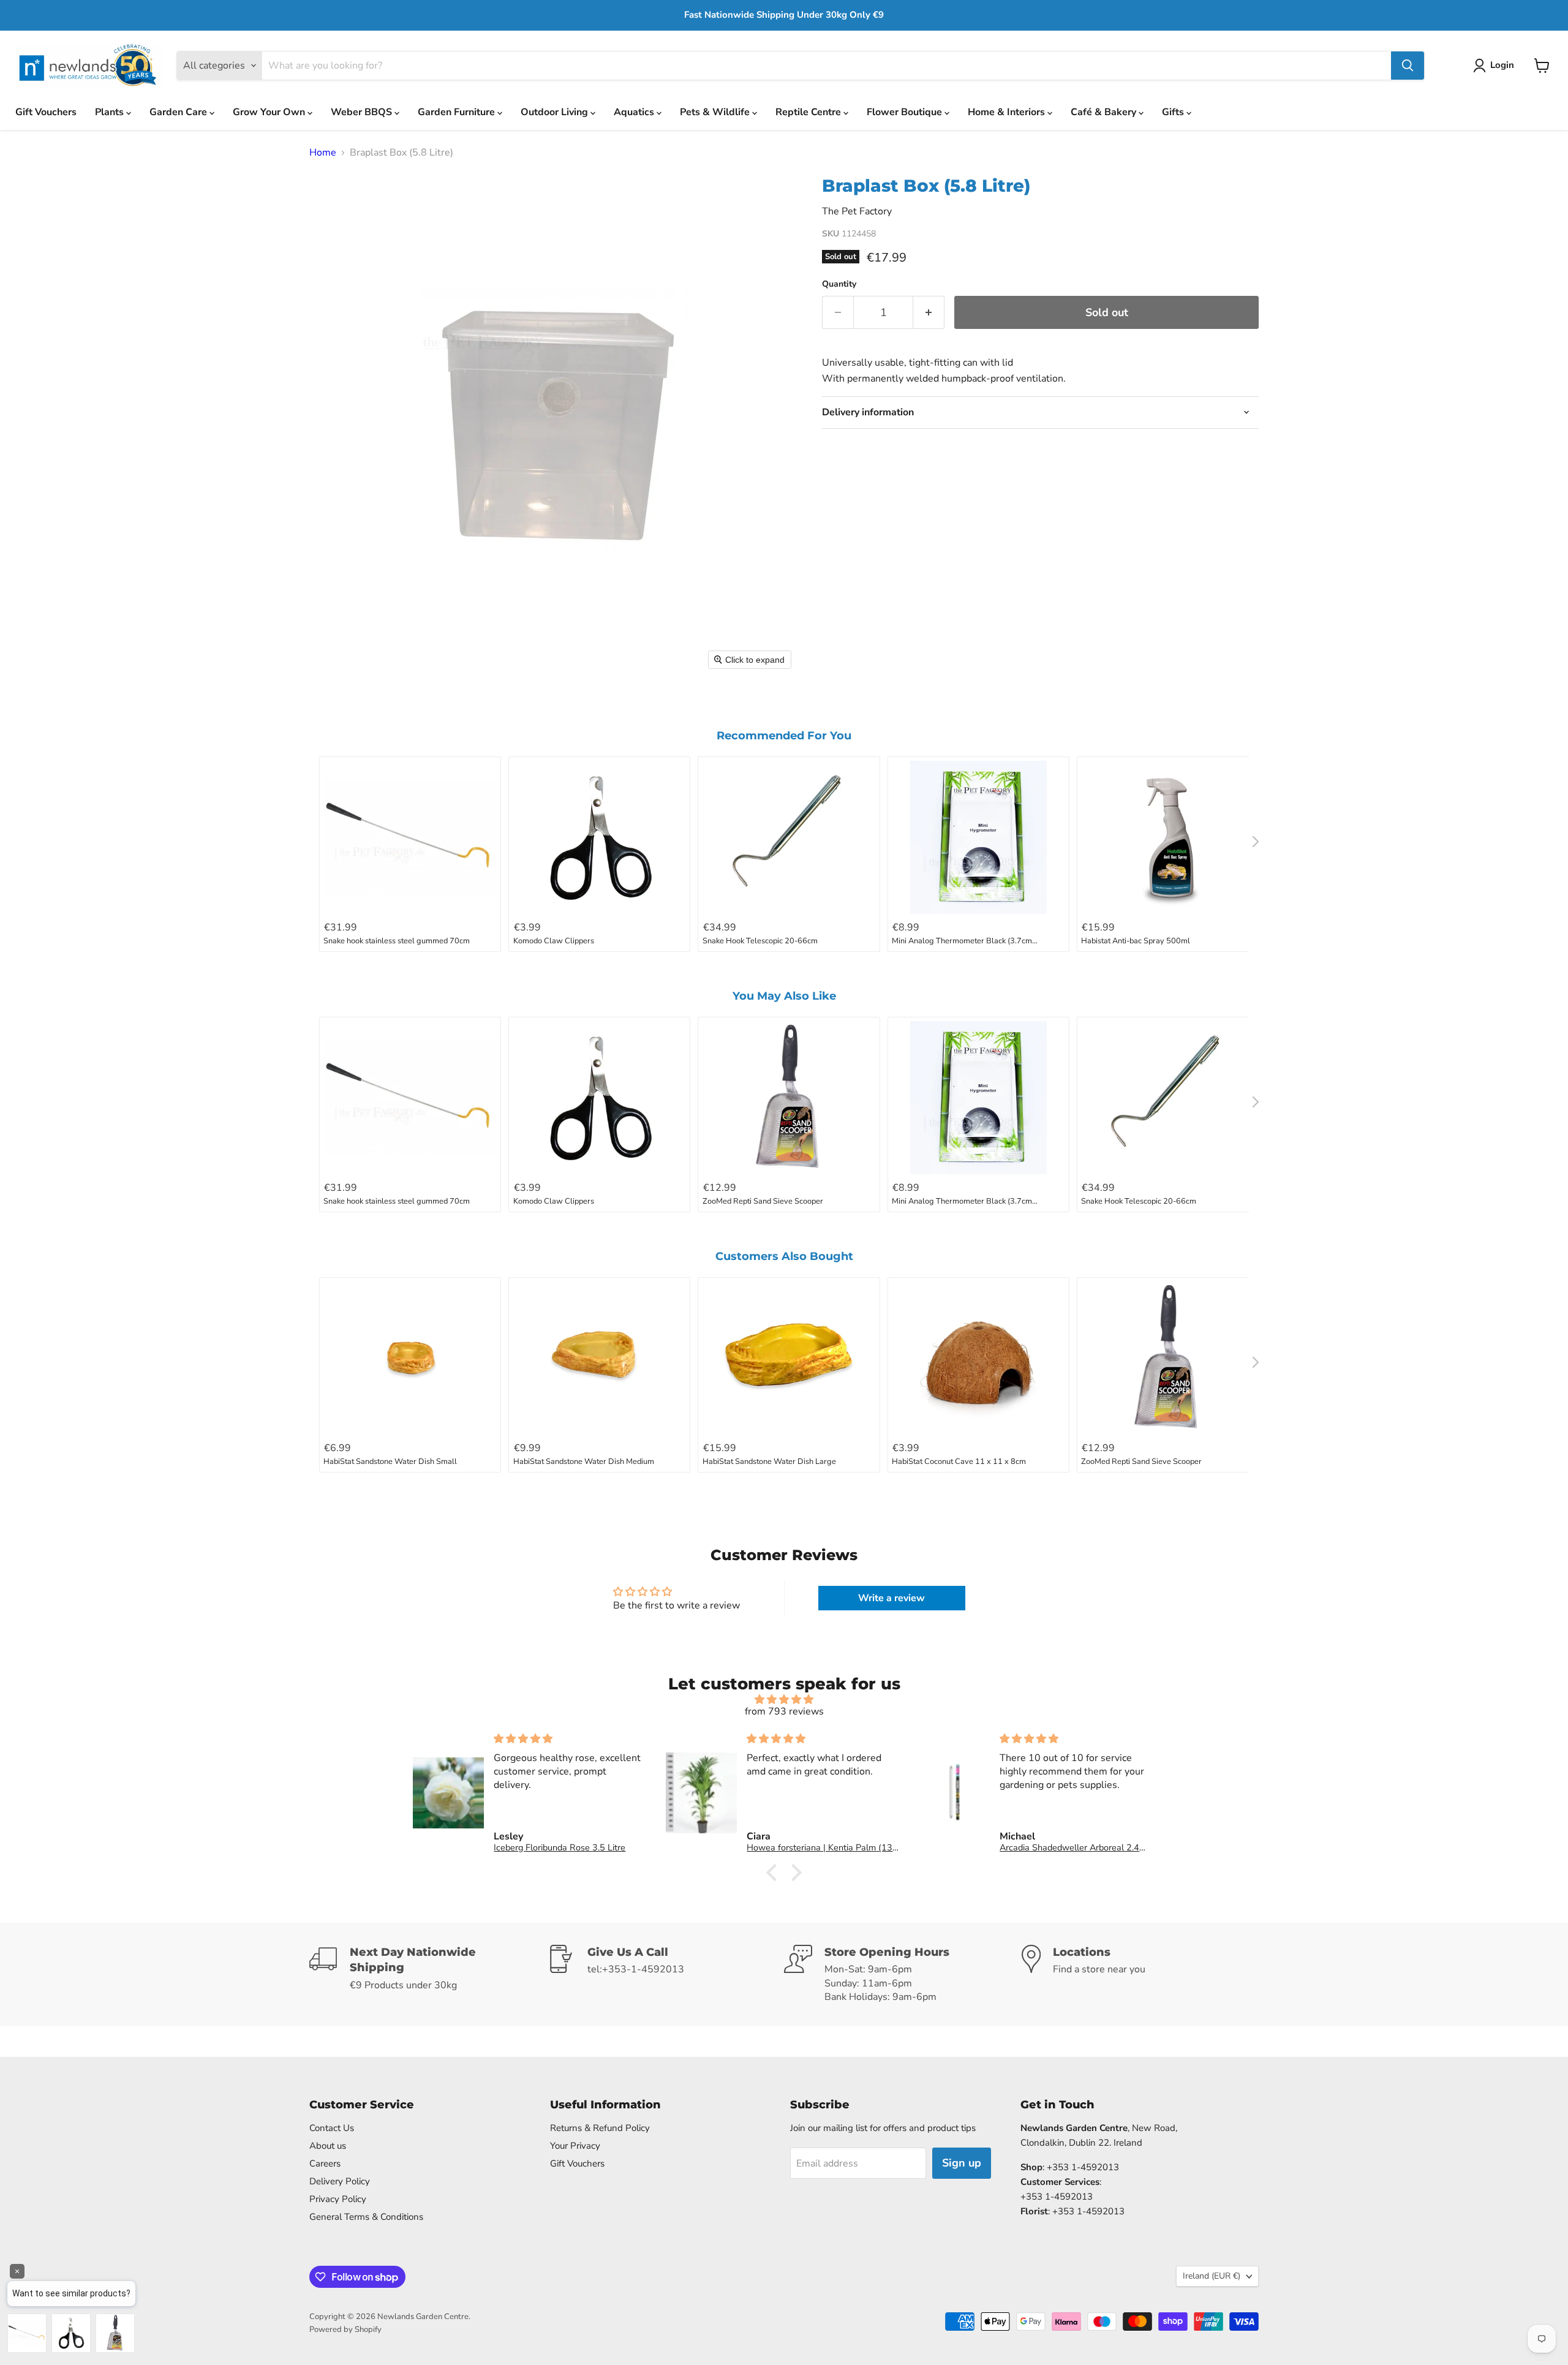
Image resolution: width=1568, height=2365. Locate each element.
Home (323, 153)
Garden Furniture (458, 112)
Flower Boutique (906, 112)
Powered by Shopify (345, 2329)
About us (328, 2146)
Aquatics (635, 112)
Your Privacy (575, 2146)
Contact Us (332, 2128)
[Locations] (1140, 1974)
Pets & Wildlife (716, 112)
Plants (111, 112)
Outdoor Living (556, 112)
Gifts (1174, 112)
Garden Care (179, 112)
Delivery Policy (340, 2181)
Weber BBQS (363, 112)
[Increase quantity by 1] (929, 313)
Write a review (891, 1598)
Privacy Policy (338, 2199)
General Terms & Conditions (366, 2217)
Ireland (1212, 2276)
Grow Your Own (270, 112)
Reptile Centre (809, 112)
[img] (784, 1699)
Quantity (839, 284)
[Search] (1408, 66)
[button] (1496, 66)
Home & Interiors (1008, 112)
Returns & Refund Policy (600, 2128)
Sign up (962, 2163)
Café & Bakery (1105, 112)
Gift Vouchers (46, 112)
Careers (325, 2163)
